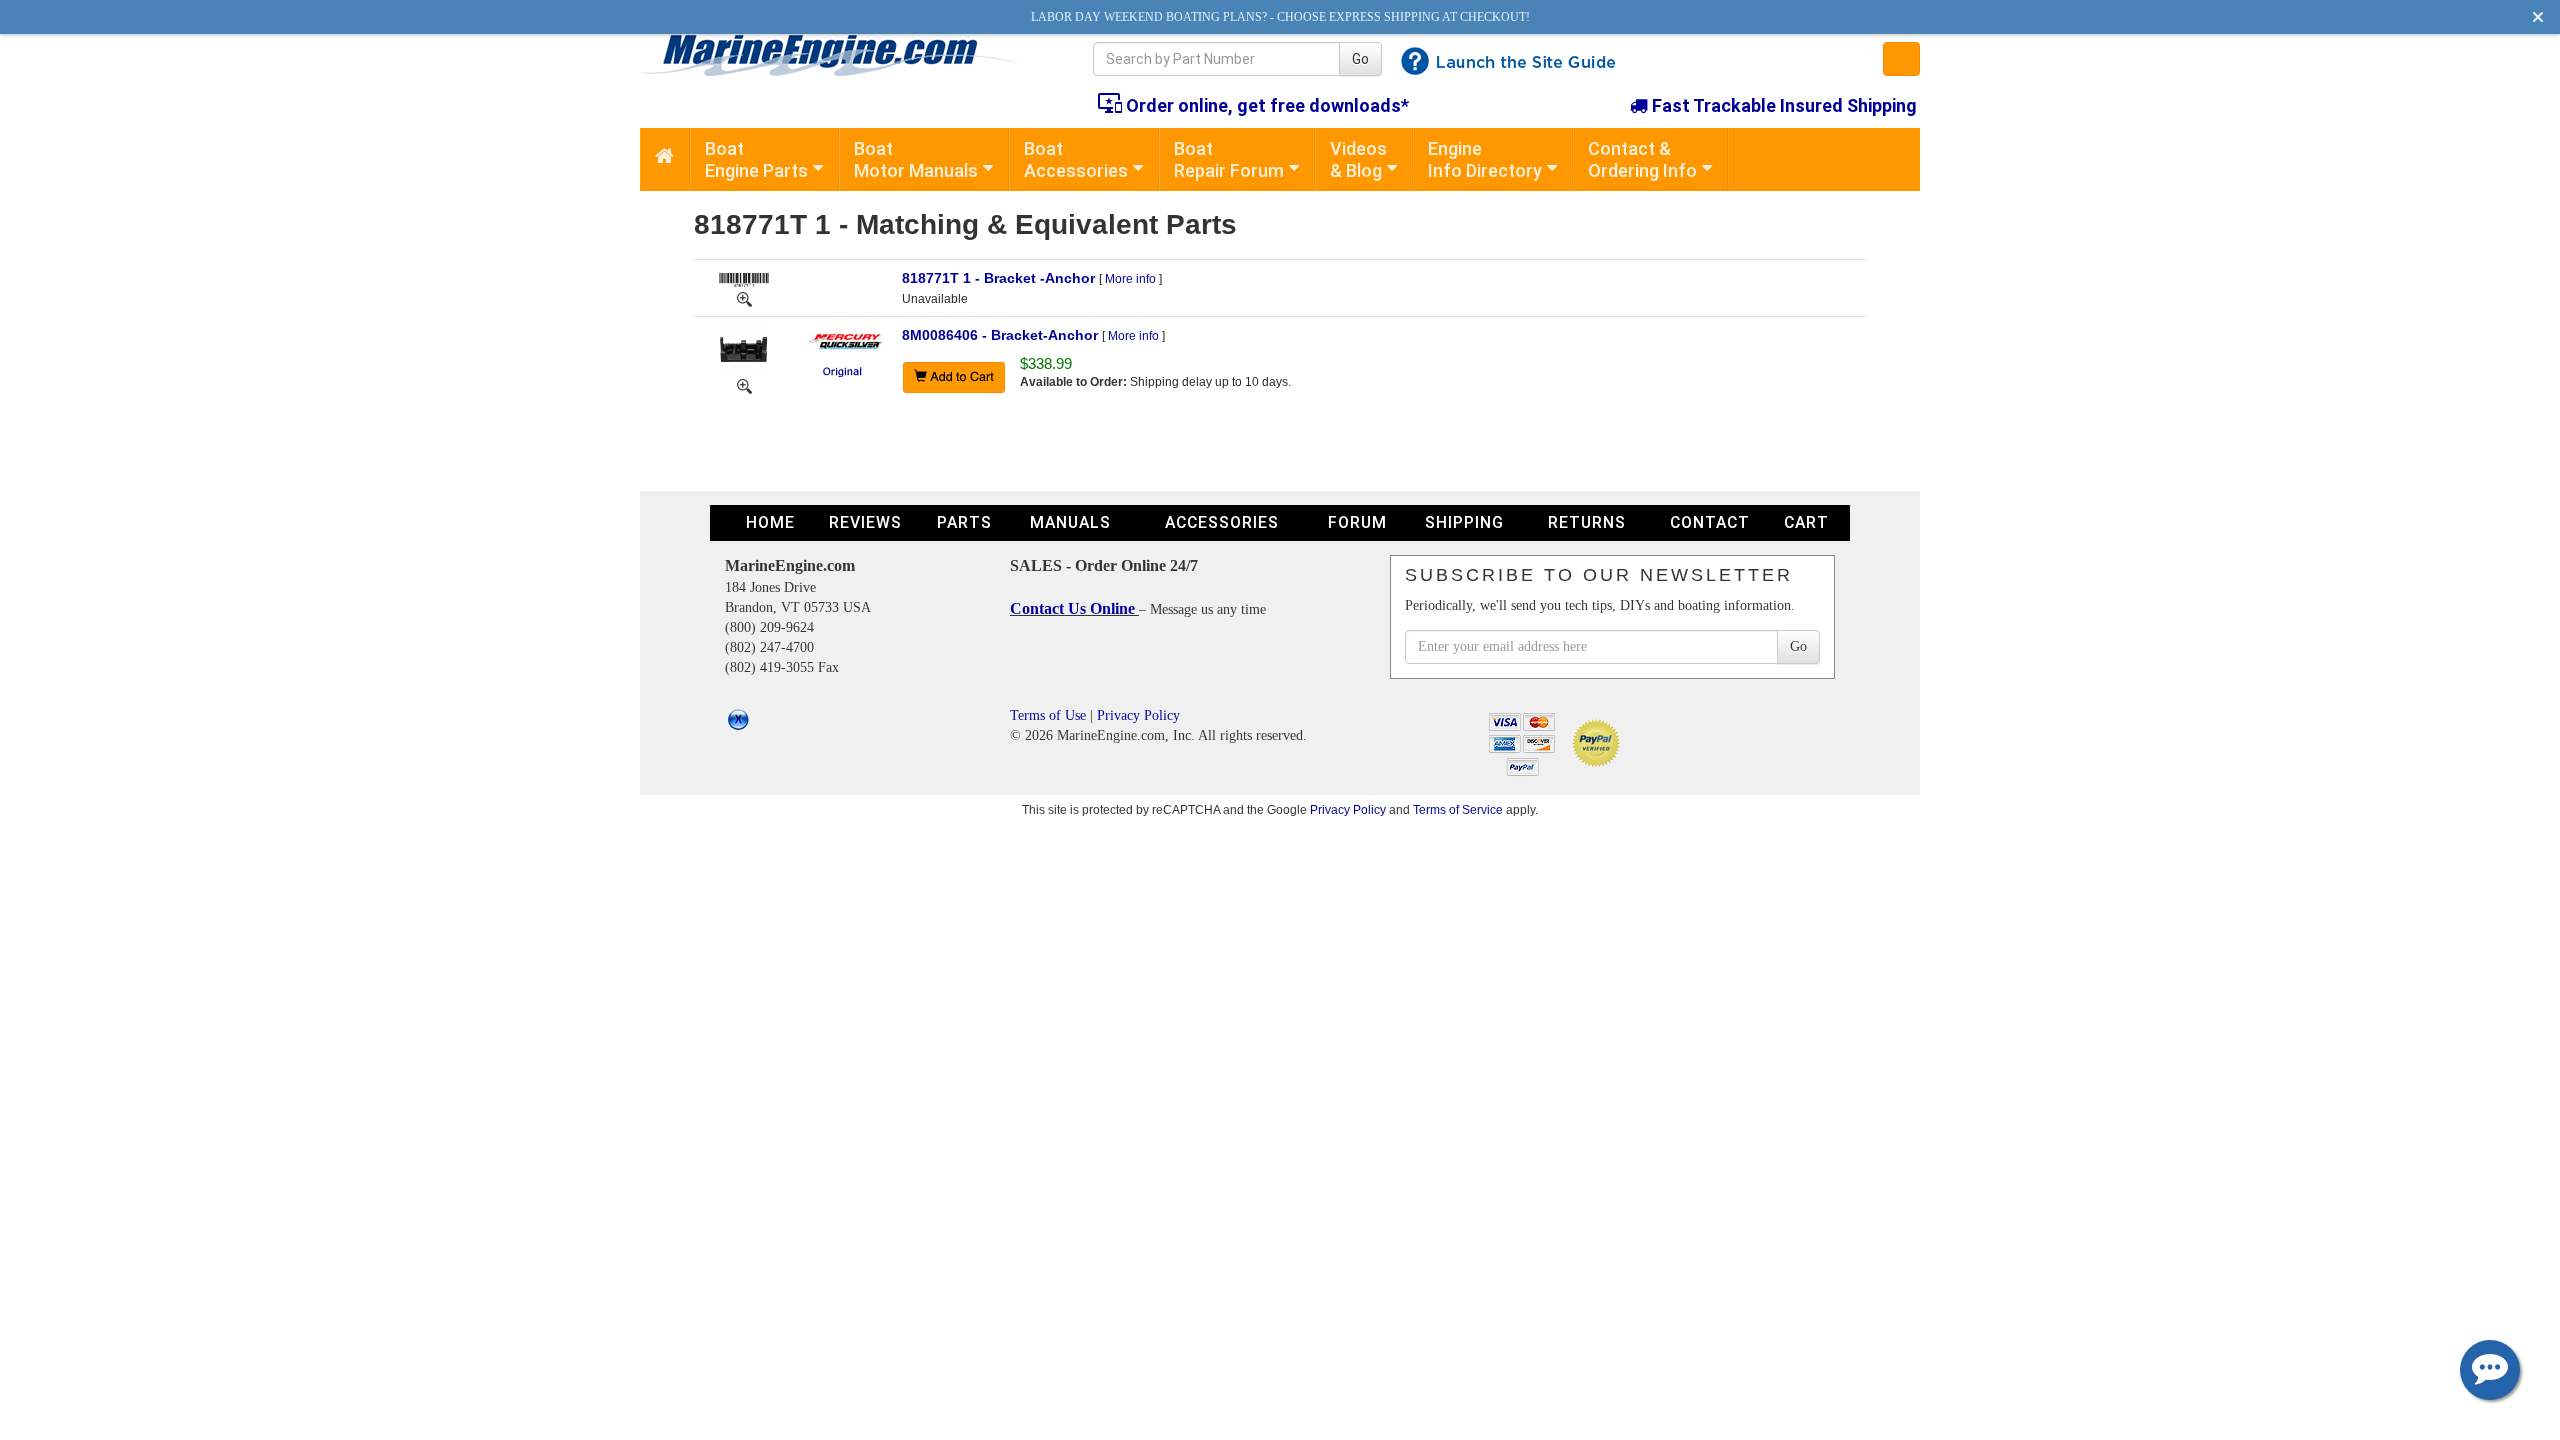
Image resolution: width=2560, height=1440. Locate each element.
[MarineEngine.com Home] (843, 55)
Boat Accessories (1076, 159)
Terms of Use (1048, 715)
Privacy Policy (1138, 715)
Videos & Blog (1358, 159)
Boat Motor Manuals (916, 159)
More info (1130, 279)
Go (1360, 59)
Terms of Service (1458, 809)
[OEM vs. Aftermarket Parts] (844, 371)
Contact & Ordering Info (1642, 159)
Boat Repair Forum (1229, 159)
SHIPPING (1464, 522)
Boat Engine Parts (756, 159)
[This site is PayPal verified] (1599, 742)
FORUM (1357, 522)
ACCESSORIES (1222, 522)
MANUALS (1070, 522)
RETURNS (1587, 522)
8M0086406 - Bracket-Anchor (1000, 335)
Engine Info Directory (1485, 159)
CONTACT (1710, 522)
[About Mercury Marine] (844, 340)
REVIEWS (865, 522)
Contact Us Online (1074, 608)
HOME (770, 522)
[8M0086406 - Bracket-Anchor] (744, 349)
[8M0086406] (744, 385)
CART (1806, 522)
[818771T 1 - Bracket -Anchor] (744, 278)
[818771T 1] (744, 298)
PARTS (964, 522)
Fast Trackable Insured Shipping (1782, 105)
